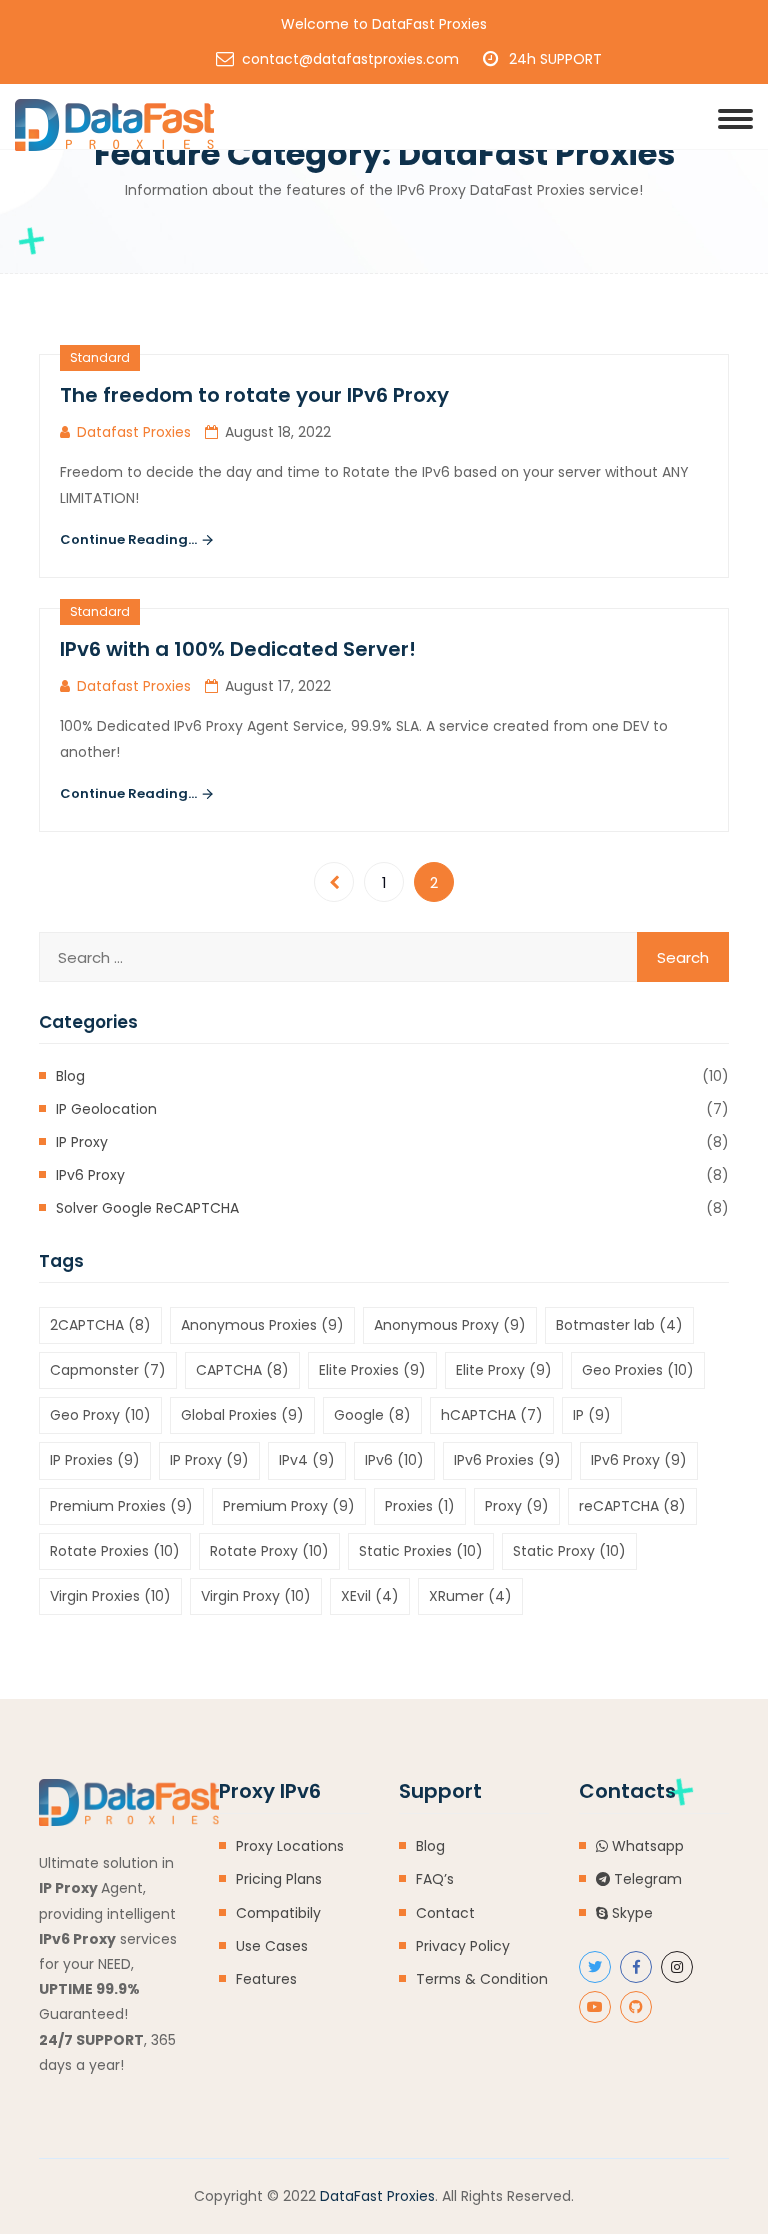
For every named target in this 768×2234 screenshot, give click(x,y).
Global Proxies (242, 1415)
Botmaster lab (619, 1325)
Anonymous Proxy (450, 1325)
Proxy (517, 1506)
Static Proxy (569, 1551)
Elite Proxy (504, 1370)
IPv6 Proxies (507, 1460)
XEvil (370, 1596)
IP (592, 1415)
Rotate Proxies (115, 1551)
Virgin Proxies (110, 1596)
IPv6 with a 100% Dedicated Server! (238, 649)
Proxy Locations (290, 1846)
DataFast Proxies (377, 2196)
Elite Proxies (372, 1370)
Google (372, 1415)
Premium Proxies (121, 1506)
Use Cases (272, 1946)
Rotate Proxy (269, 1551)
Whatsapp (646, 1846)
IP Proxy (82, 1142)
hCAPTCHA (492, 1415)
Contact (445, 1913)
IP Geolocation (106, 1109)
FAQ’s (435, 1879)
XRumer (470, 1596)
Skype (630, 1913)
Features (266, 1979)
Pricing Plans (279, 1879)
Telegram (646, 1879)
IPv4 (307, 1460)
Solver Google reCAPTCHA (147, 1208)
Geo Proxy (100, 1415)
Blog (70, 1076)
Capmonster (108, 1370)
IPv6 (394, 1460)
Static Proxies (421, 1551)
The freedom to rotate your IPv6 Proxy (254, 395)
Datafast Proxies (134, 432)
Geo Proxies (638, 1370)
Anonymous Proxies (262, 1325)
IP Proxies (95, 1460)
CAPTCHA (242, 1370)
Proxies (420, 1506)
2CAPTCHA (100, 1325)
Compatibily (278, 1913)
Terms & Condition (482, 1979)
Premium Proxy (289, 1506)
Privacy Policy (463, 1946)
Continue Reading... (130, 539)
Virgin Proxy (256, 1596)
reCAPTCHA (632, 1506)
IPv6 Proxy (90, 1175)
